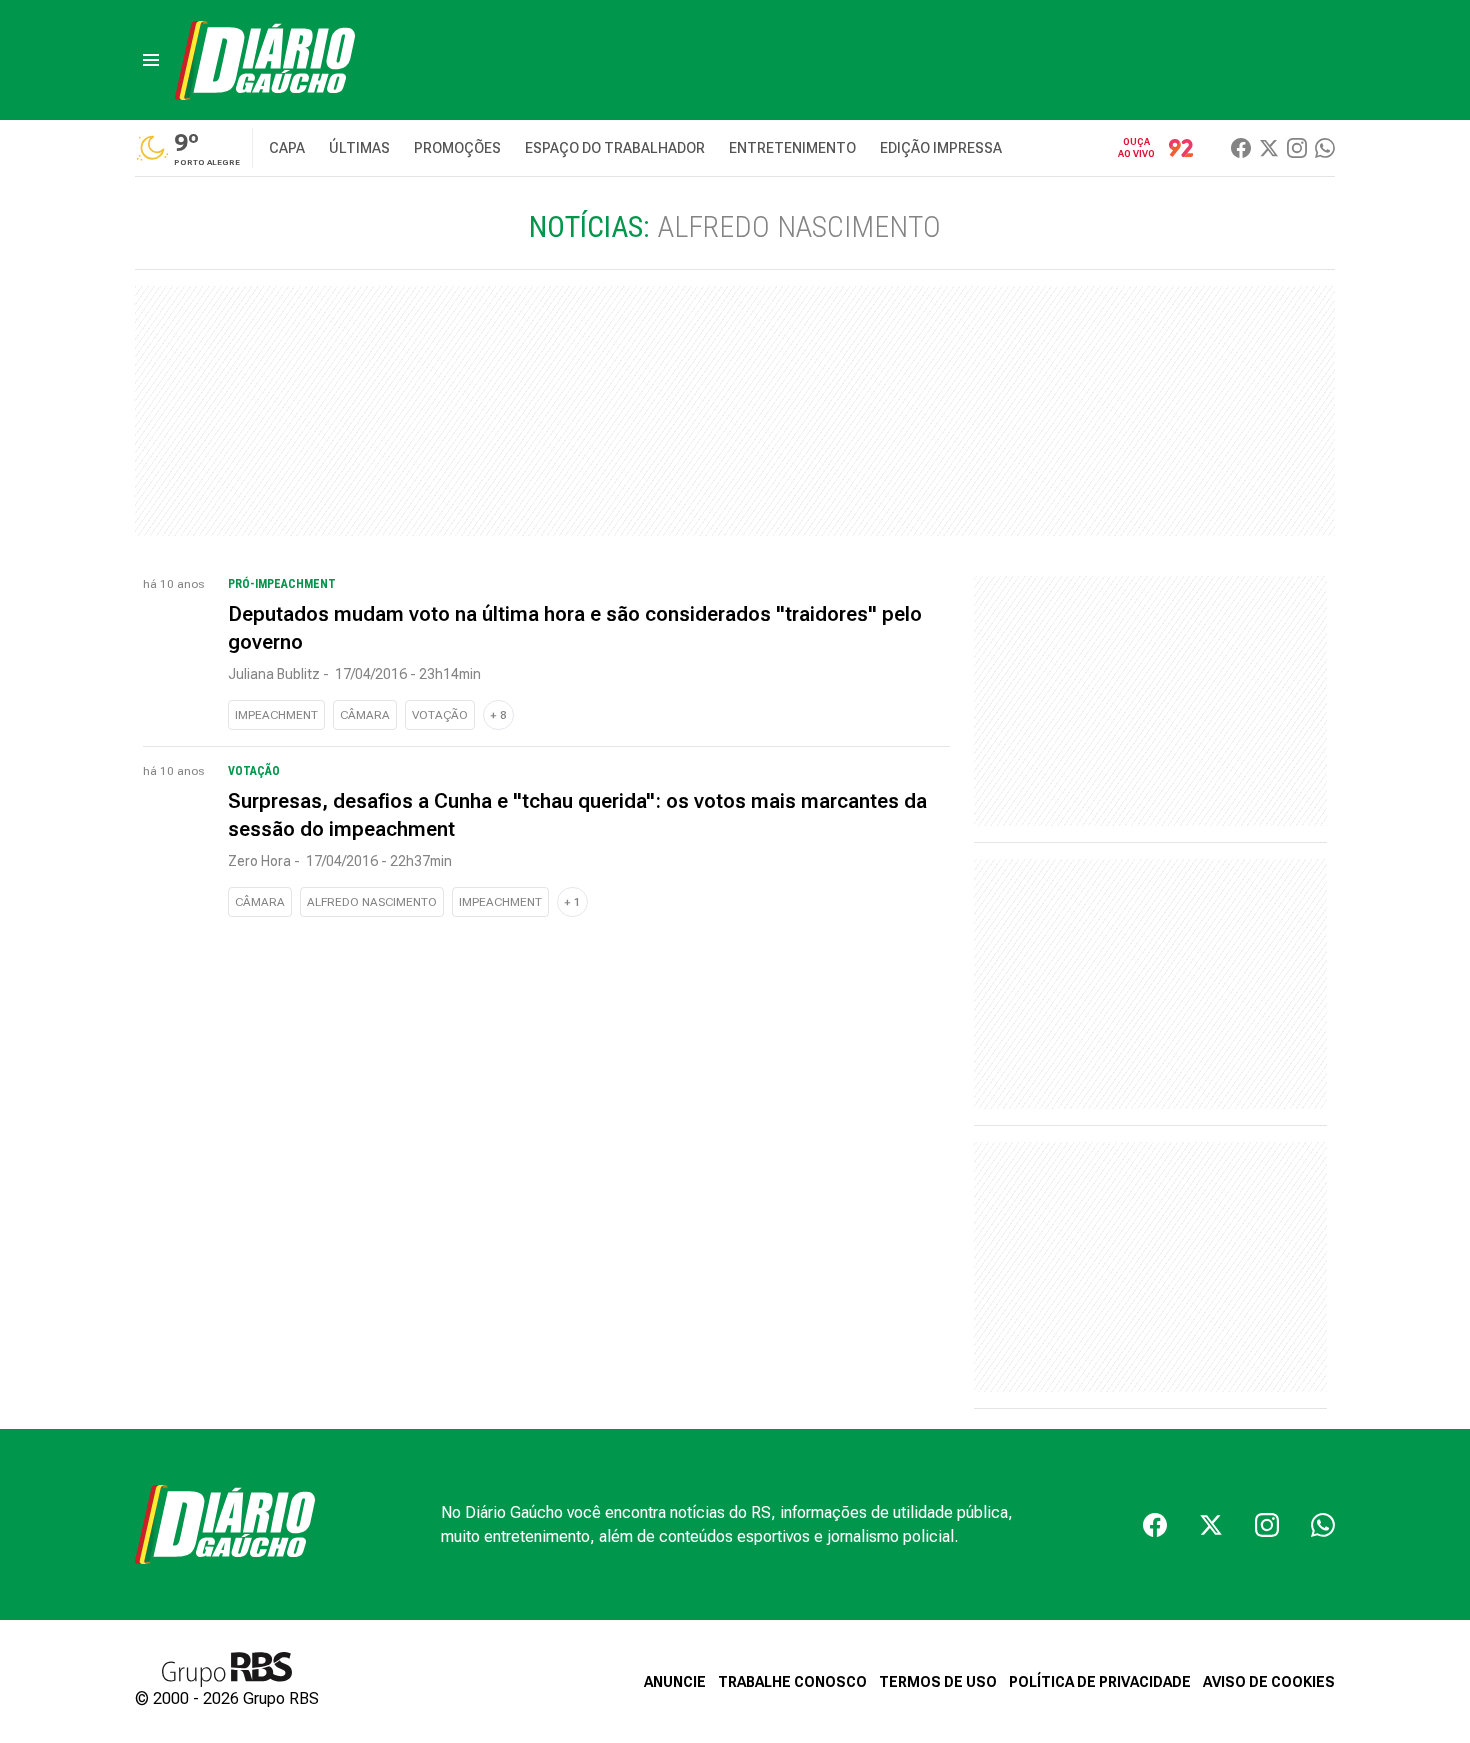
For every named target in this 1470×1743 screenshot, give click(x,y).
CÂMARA (365, 715)
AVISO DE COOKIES (1269, 1682)
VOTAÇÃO (440, 715)
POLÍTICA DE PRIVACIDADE (1100, 1682)
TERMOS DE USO (938, 1682)
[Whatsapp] (1325, 148)
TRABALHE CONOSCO (792, 1682)
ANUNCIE (675, 1682)
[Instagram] (1297, 148)
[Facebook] (1241, 148)
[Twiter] (1269, 148)
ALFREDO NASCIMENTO (372, 902)
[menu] (151, 60)
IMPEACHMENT (276, 715)
